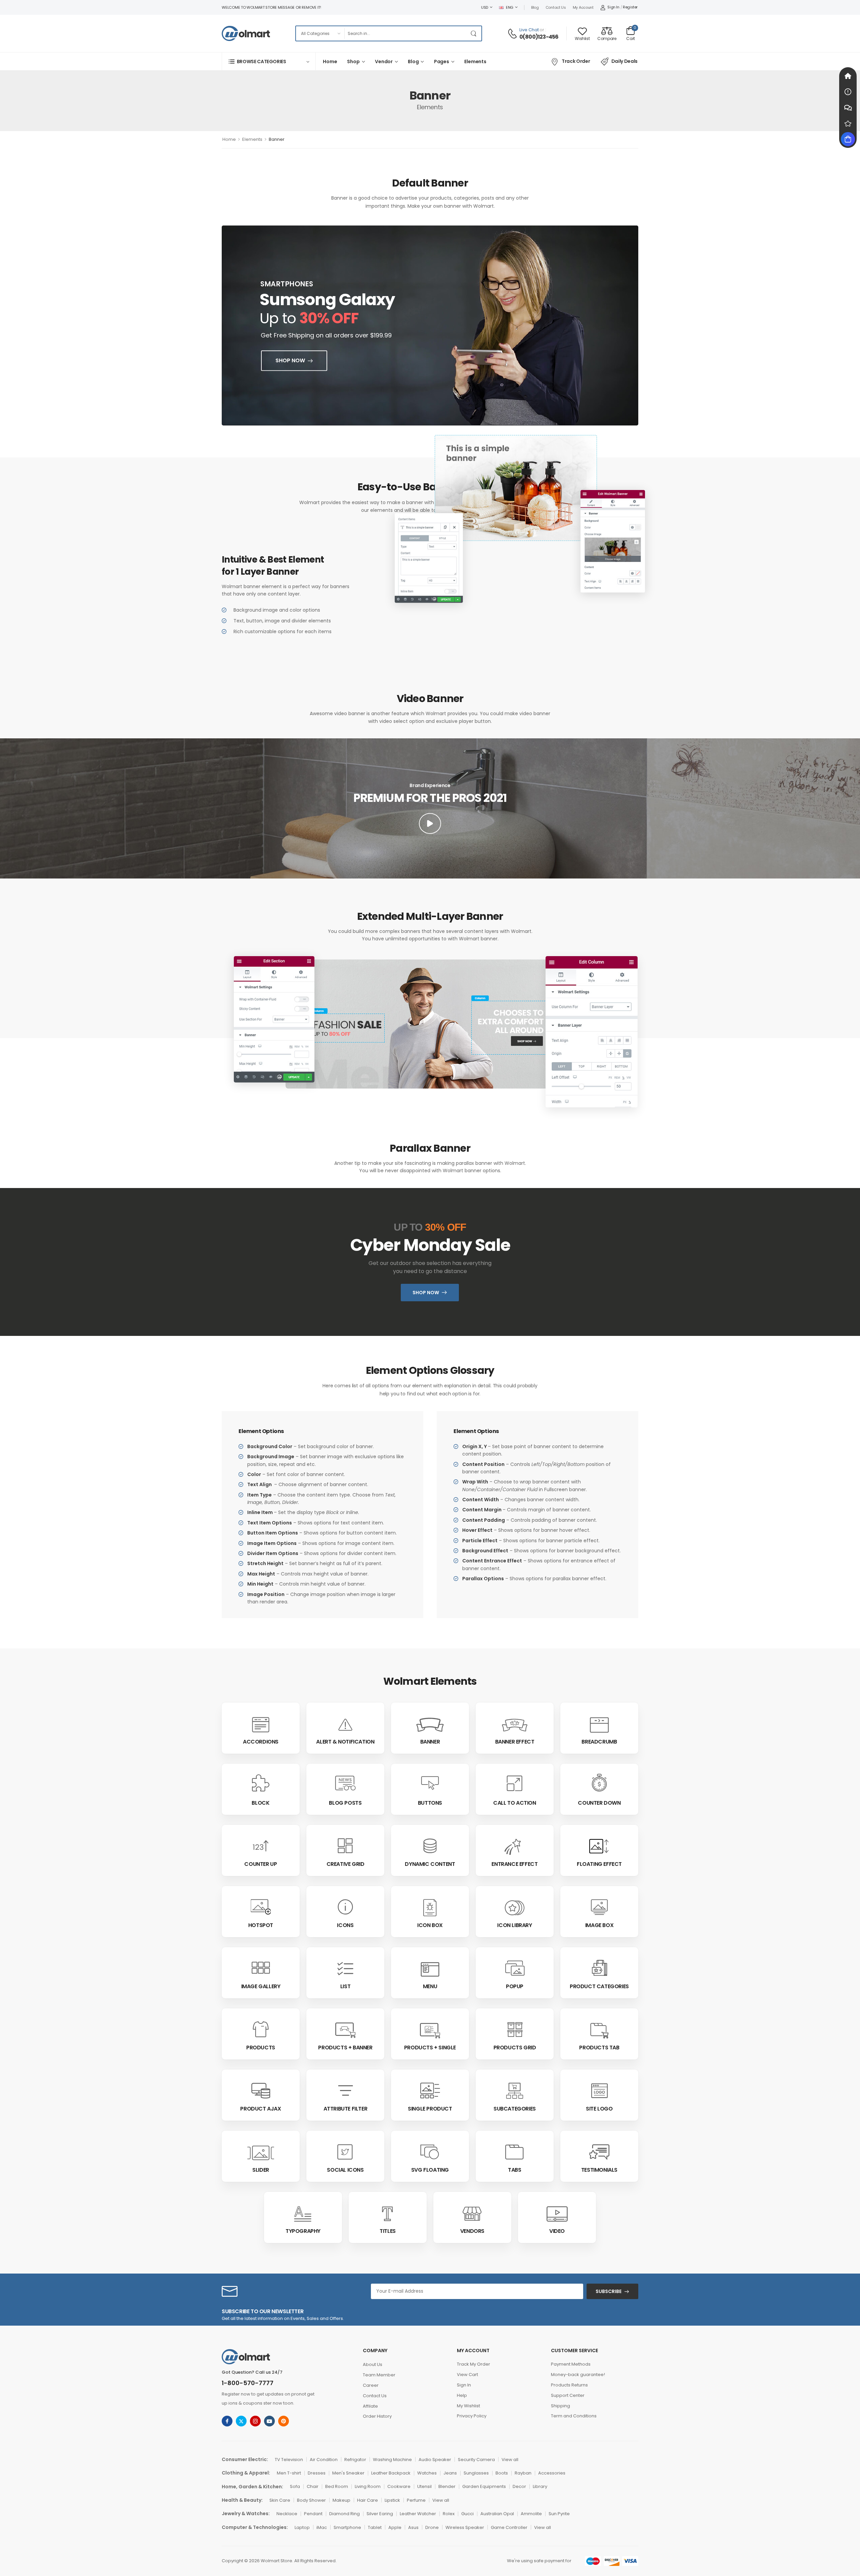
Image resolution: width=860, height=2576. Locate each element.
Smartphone (347, 2527)
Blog (535, 7)
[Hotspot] (261, 1907)
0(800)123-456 (539, 37)
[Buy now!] (848, 139)
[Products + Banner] (345, 2031)
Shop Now (290, 360)
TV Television (289, 2460)
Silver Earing (380, 2514)
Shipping (561, 2406)
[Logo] (246, 33)
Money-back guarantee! (578, 2375)
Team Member (379, 2375)
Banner (430, 1742)
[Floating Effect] (599, 1846)
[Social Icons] (346, 2153)
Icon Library (514, 1925)
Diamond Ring (345, 2514)
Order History (377, 2416)
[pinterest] (284, 2421)
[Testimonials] (599, 2153)
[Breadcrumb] (599, 1725)
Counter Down (599, 1803)
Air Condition (324, 2460)
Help (462, 2395)
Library (540, 2486)
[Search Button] (475, 33)
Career (371, 2385)
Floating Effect (599, 1864)
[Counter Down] (599, 1783)
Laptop (302, 2527)
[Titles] (388, 2214)
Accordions (261, 1742)
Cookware (399, 2486)
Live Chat (529, 30)
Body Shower (311, 2500)
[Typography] (303, 2214)
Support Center (568, 2395)
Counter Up (261, 1864)
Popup (515, 1986)
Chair (313, 2486)
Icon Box (430, 1925)
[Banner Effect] (515, 1725)
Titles (388, 2231)
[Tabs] (515, 2153)
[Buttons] (430, 1783)
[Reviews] (848, 123)
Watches (427, 2473)
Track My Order (474, 2364)
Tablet (375, 2527)
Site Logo (599, 2109)
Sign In (464, 2385)
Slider (261, 2170)
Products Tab (599, 2048)
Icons (345, 1925)
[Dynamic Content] (430, 1846)
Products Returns (569, 2385)
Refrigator (355, 2460)
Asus (413, 2527)
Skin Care (280, 2500)
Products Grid (515, 2048)
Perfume (416, 2500)
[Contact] (513, 34)
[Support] (848, 108)
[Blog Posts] (345, 1783)
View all (510, 2460)
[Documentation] (848, 92)
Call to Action (514, 1803)
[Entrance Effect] (515, 1847)
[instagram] (255, 2421)
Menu (430, 1986)
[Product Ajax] (261, 2091)
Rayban (523, 2473)
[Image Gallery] (261, 1966)
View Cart (467, 2375)
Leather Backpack (391, 2473)
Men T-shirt (289, 2473)
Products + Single (430, 2048)
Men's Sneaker (348, 2473)
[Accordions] (261, 1725)
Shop (353, 62)
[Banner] (430, 1725)
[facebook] (227, 2421)
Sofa (295, 2486)
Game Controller (509, 2527)
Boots (502, 2473)
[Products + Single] (430, 2031)
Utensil (424, 2486)
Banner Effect (515, 1742)
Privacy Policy (472, 2416)
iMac (322, 2527)
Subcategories (515, 2109)
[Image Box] (599, 1907)
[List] (346, 1969)
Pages (442, 62)
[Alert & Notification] (345, 1725)
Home (330, 62)
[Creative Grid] (345, 1846)
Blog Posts (345, 1803)
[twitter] (241, 2421)
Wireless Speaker (465, 2527)
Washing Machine (392, 2460)
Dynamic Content (430, 1864)
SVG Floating (430, 2170)
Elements (475, 62)
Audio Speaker (435, 2460)
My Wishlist (468, 2406)
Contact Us (556, 7)
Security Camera (476, 2460)
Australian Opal (497, 2514)
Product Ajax (261, 2109)
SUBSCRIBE (609, 2291)
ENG (510, 7)
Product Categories (599, 1986)
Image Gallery (261, 1986)
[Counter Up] (261, 1846)
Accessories (552, 2473)
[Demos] (848, 76)
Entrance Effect (514, 1864)
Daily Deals (625, 61)
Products (261, 2048)
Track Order (576, 61)
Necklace (287, 2514)
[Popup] (515, 1968)
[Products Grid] (515, 2029)
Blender (447, 2486)
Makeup (341, 2500)
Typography (303, 2231)
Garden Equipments (484, 2486)
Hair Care (368, 2500)
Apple (395, 2527)
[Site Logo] (599, 2091)
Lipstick (392, 2500)
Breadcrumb (599, 1742)
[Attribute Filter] (346, 2091)
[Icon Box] (430, 1907)
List (345, 1986)
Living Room (368, 2486)
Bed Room (337, 2486)
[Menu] (430, 1969)
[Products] (261, 2029)
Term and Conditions (574, 2416)
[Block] (261, 1783)
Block (261, 1803)
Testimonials (599, 2170)
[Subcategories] (515, 2091)
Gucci (467, 2514)
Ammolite (531, 2514)
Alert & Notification (345, 1742)
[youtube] (269, 2421)
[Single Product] (430, 2091)
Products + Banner (345, 2048)
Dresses (317, 2473)
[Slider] (261, 2153)
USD (485, 7)
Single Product (430, 2109)
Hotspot (261, 1925)
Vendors (472, 2231)
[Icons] (346, 1907)
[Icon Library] (515, 1907)
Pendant (313, 2514)
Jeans (450, 2473)
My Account (583, 7)
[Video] (557, 2214)
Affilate (370, 2406)
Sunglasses (476, 2473)
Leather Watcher (418, 2514)
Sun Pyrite (559, 2514)
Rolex (449, 2514)
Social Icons (345, 2170)
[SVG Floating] (430, 2153)
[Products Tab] (599, 2031)
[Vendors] (472, 2214)
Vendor (384, 62)
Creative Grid (346, 1864)
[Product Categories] (599, 1968)
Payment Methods (571, 2364)
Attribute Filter (346, 2109)
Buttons (430, 1803)
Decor (519, 2486)
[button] (430, 823)
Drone (432, 2527)
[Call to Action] (515, 1783)
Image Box (599, 1925)
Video (557, 2231)
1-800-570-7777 (248, 2383)
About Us (373, 2364)
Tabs (514, 2170)
